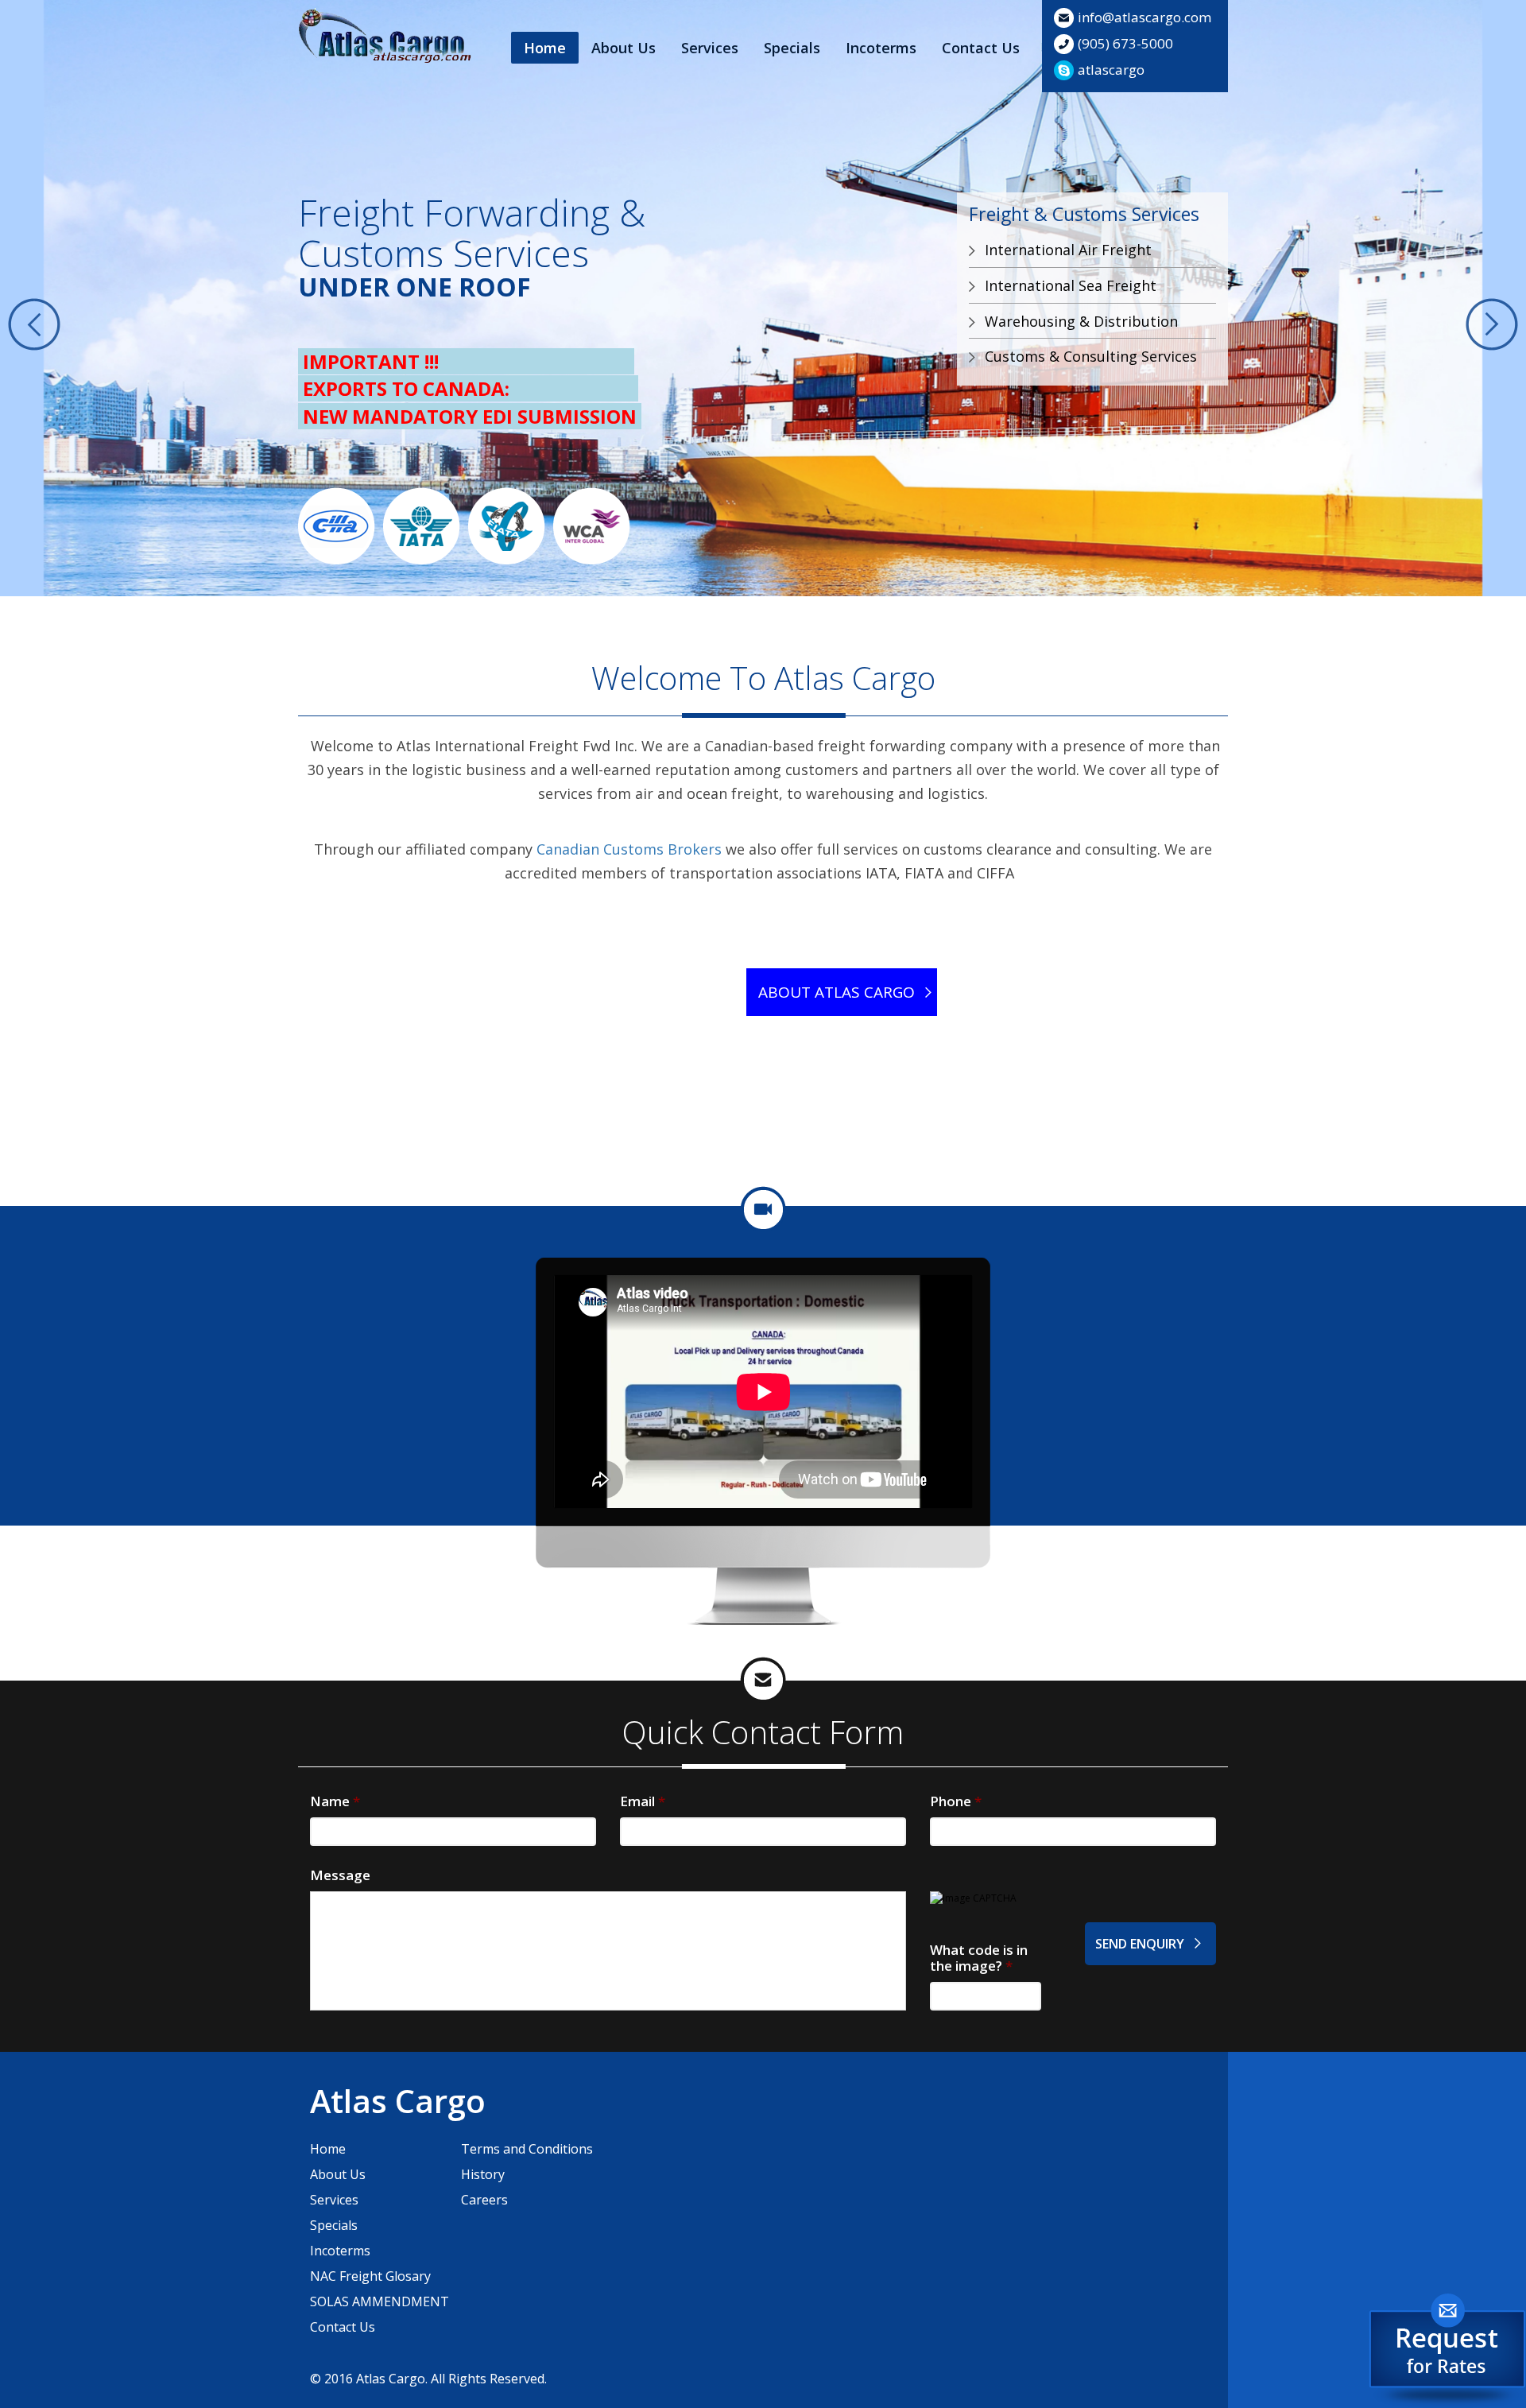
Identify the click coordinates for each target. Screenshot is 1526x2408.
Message (340, 1875)
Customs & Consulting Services (1091, 356)
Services (710, 48)
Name (335, 1801)
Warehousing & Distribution (1081, 321)
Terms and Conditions (527, 2149)
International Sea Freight (1071, 285)
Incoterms (881, 48)
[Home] (385, 37)
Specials (792, 48)
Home (545, 48)
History (483, 2174)
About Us (624, 48)
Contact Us (981, 48)
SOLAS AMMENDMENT (380, 2301)
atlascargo (1111, 70)
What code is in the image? (979, 1958)
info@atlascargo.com (1144, 17)
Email (643, 1801)
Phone (956, 1801)
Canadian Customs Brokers (629, 849)
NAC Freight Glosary (370, 2276)
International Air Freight (1068, 250)
